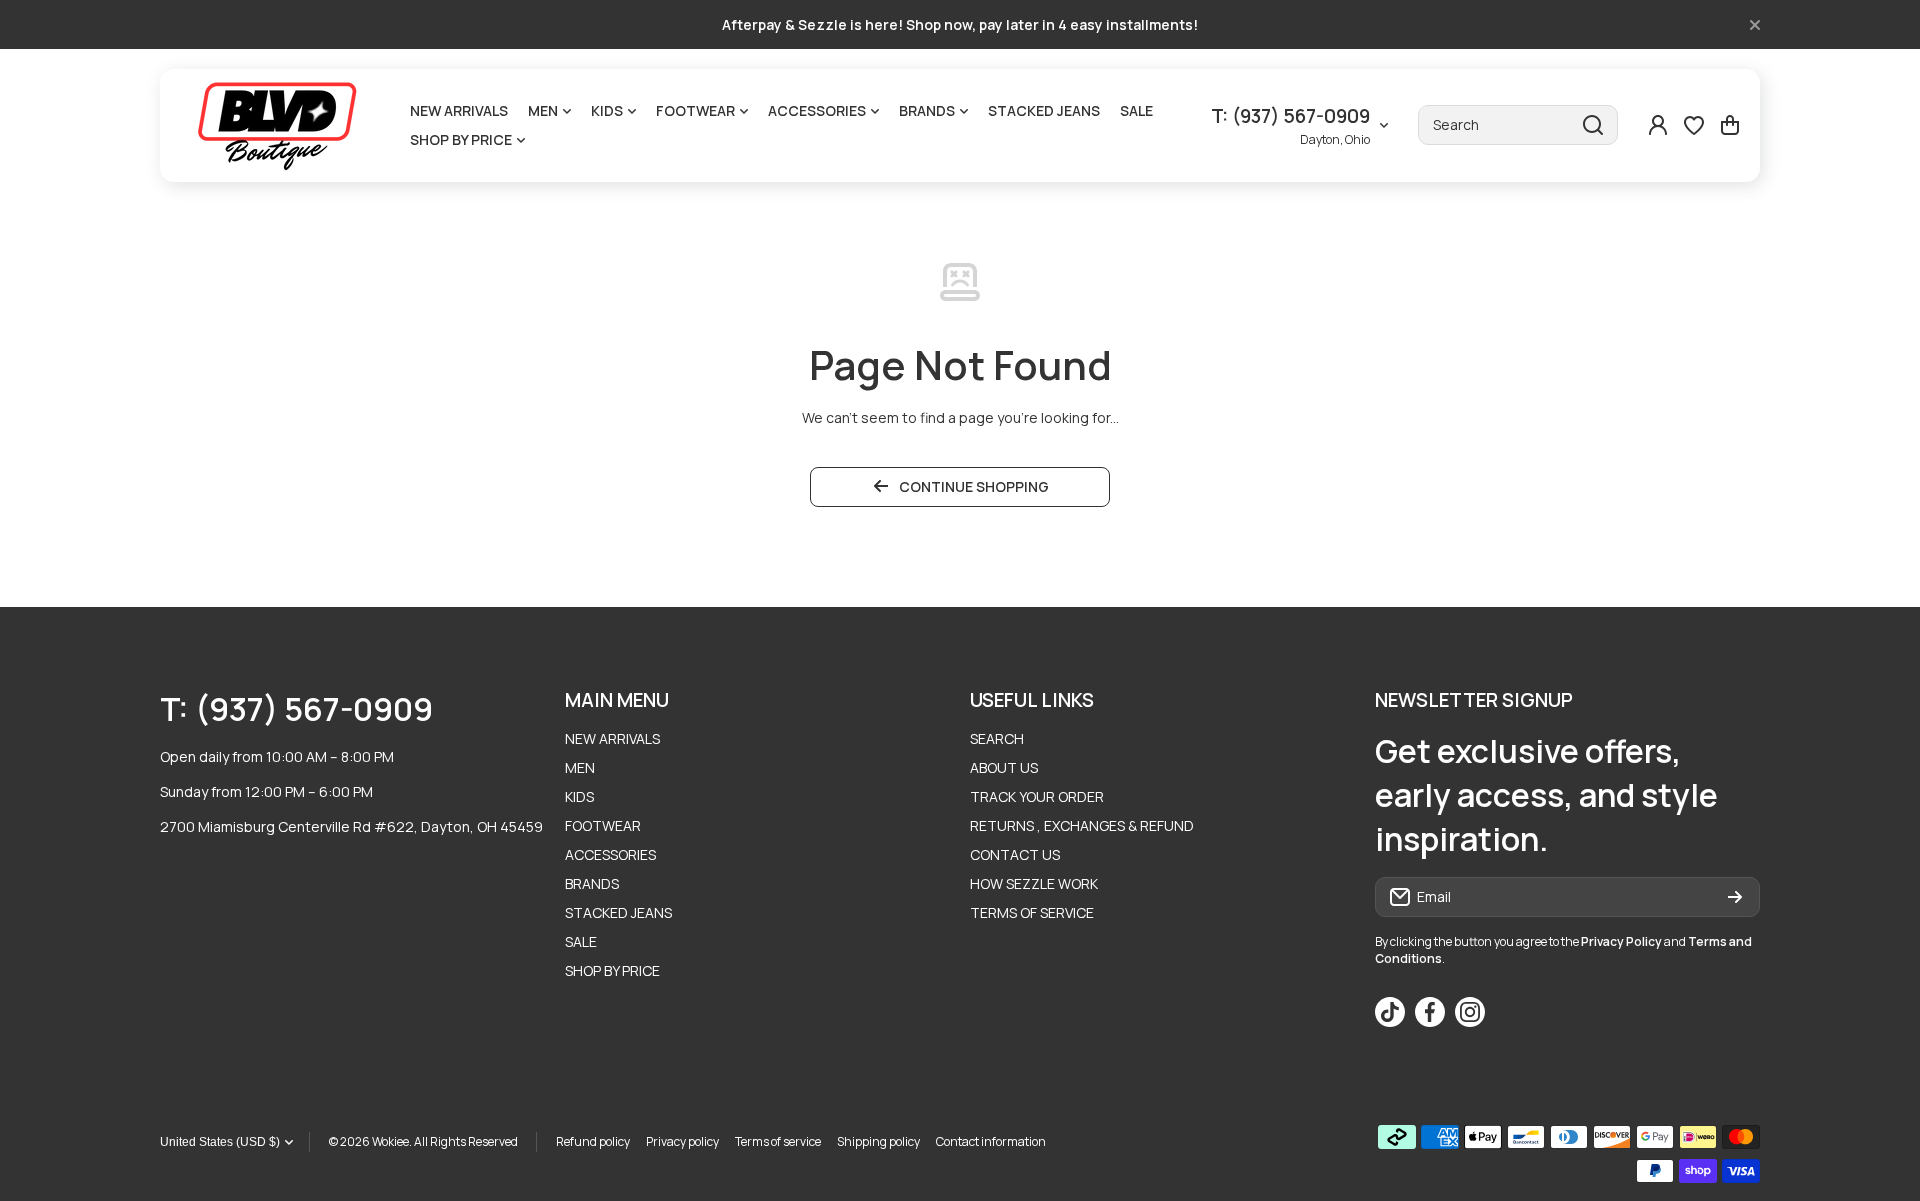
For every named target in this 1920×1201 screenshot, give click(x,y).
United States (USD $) (220, 1142)
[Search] (1593, 125)
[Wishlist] (1694, 125)
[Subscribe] (1735, 897)
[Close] (1755, 25)
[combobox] (1518, 125)
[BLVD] (280, 125)
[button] (1730, 125)
